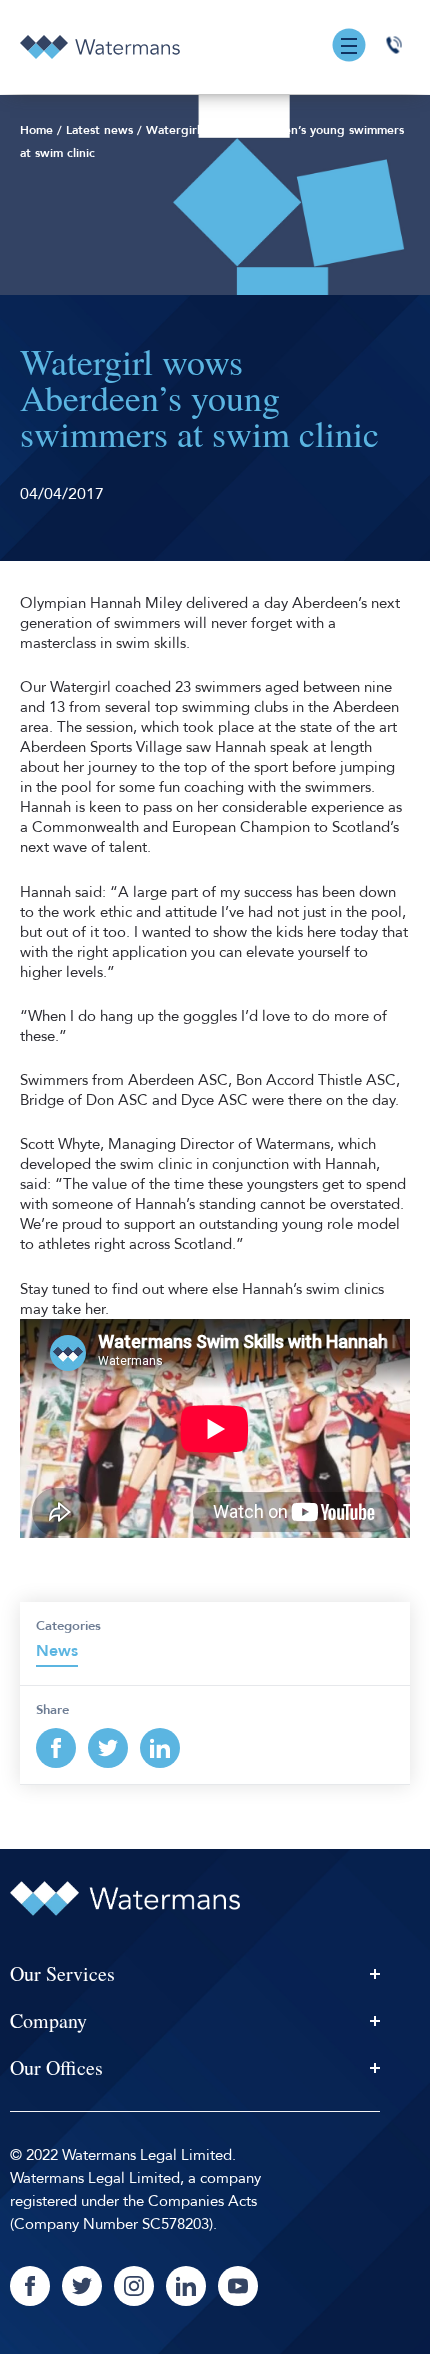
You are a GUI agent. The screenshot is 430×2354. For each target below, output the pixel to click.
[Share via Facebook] (56, 1748)
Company (48, 2021)
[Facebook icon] (30, 2286)
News (57, 1651)
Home (36, 130)
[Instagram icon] (134, 2286)
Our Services (62, 1974)
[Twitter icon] (82, 2286)
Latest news (99, 130)
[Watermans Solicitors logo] (100, 47)
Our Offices (56, 2068)
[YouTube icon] (238, 2286)
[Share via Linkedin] (160, 1748)
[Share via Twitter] (108, 1748)
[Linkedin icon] (186, 2286)
